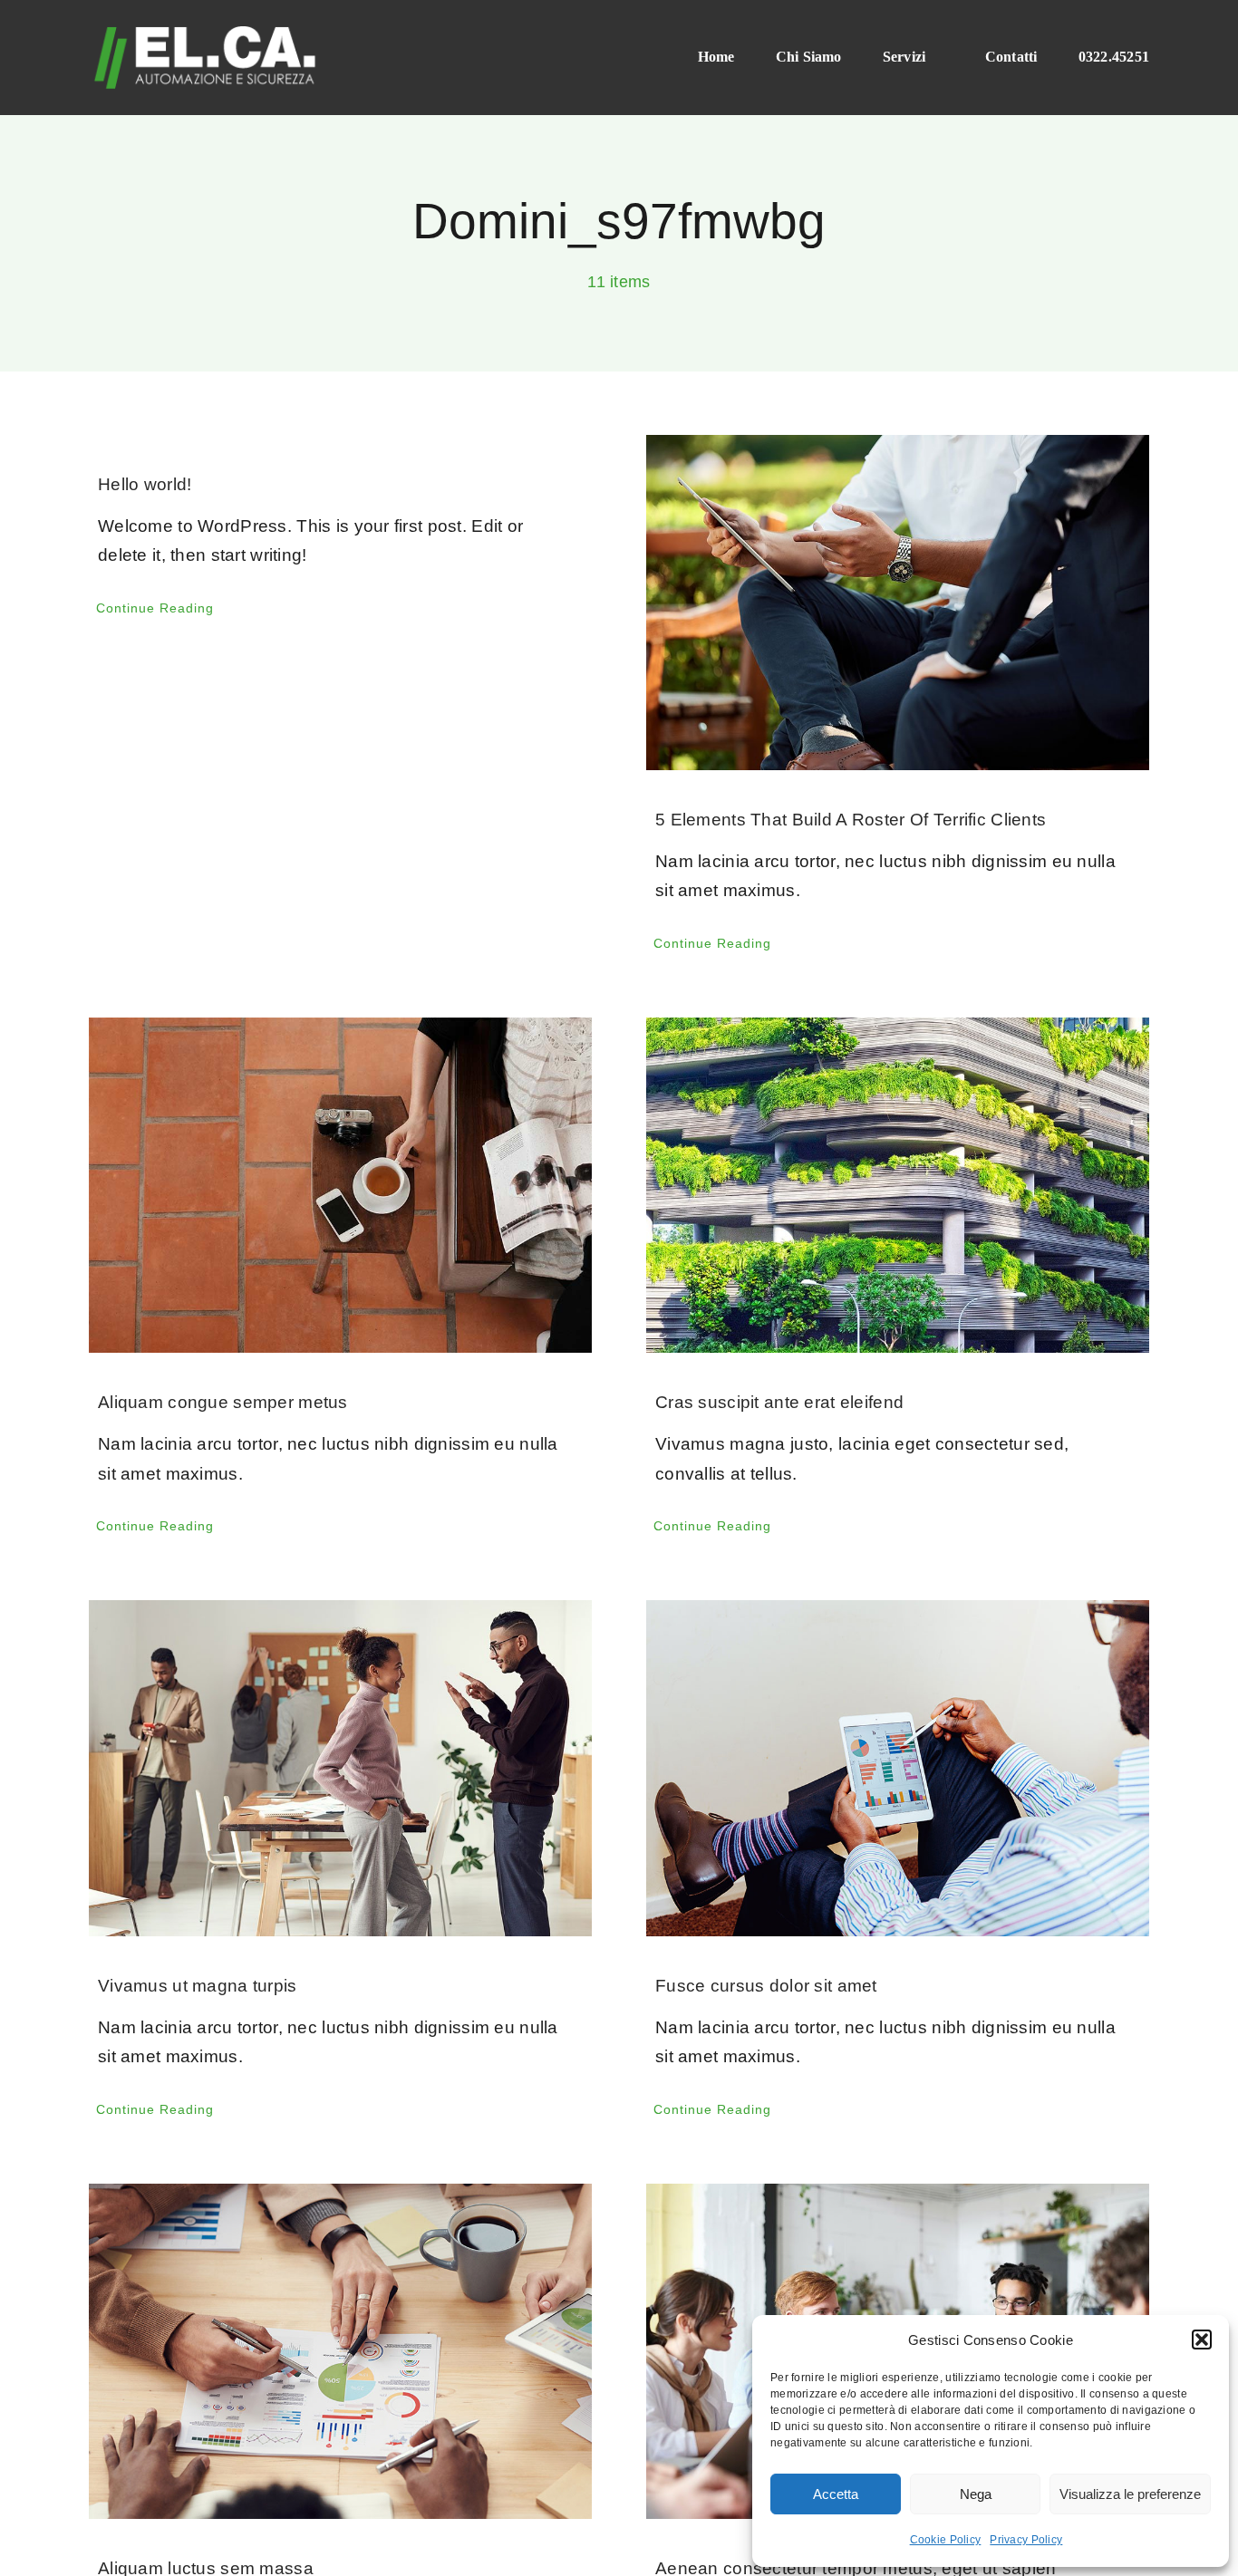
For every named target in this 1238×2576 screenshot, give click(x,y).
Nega (976, 2494)
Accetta (836, 2494)
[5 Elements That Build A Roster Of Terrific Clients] (898, 603)
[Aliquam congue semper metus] (340, 1185)
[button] (1202, 2340)
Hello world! (145, 484)
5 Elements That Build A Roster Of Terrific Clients (851, 820)
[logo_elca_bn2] (205, 33)
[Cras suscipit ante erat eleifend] (898, 1185)
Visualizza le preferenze (1130, 2494)
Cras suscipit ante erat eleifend (779, 1402)
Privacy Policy (1026, 2540)
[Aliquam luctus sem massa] (340, 2351)
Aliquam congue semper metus (223, 1402)
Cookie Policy (946, 2540)
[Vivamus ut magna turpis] (340, 1768)
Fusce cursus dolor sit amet (766, 1986)
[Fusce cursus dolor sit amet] (898, 1768)
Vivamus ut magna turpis (198, 1986)
